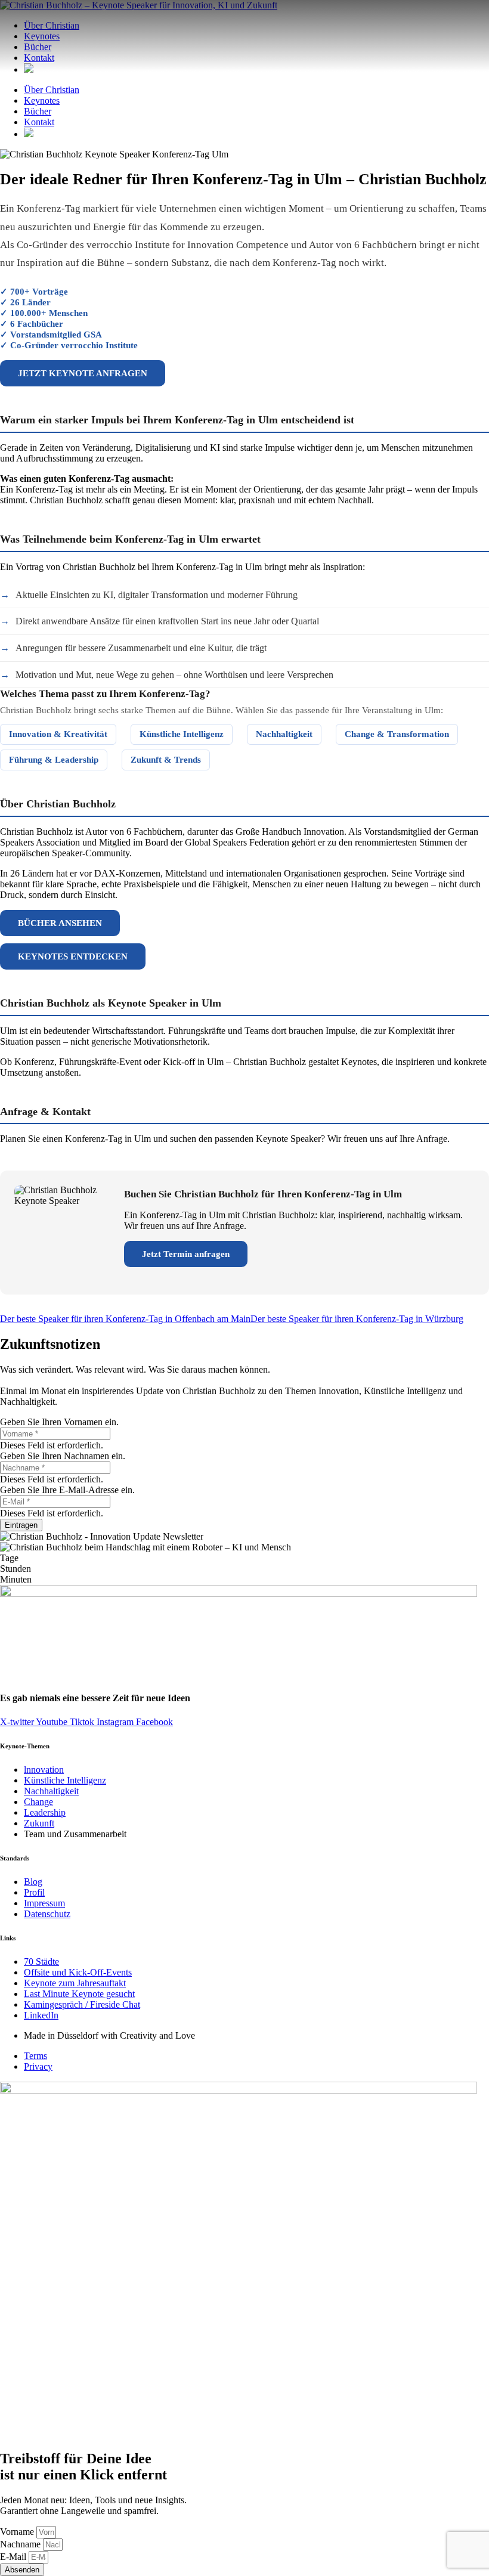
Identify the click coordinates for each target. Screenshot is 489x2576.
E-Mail (14, 2557)
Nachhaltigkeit (284, 734)
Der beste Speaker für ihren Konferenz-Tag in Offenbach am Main (125, 1319)
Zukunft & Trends (166, 760)
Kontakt (39, 122)
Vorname (18, 2532)
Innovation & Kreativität (58, 734)
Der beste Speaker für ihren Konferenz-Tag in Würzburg (357, 1319)
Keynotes (42, 100)
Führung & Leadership (54, 760)
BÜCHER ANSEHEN (60, 923)
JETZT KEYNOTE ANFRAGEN (83, 373)
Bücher (38, 111)
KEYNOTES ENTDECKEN (73, 956)
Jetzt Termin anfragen (186, 1254)
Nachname (21, 2544)
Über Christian (52, 90)
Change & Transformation (397, 734)
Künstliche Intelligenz (182, 734)
